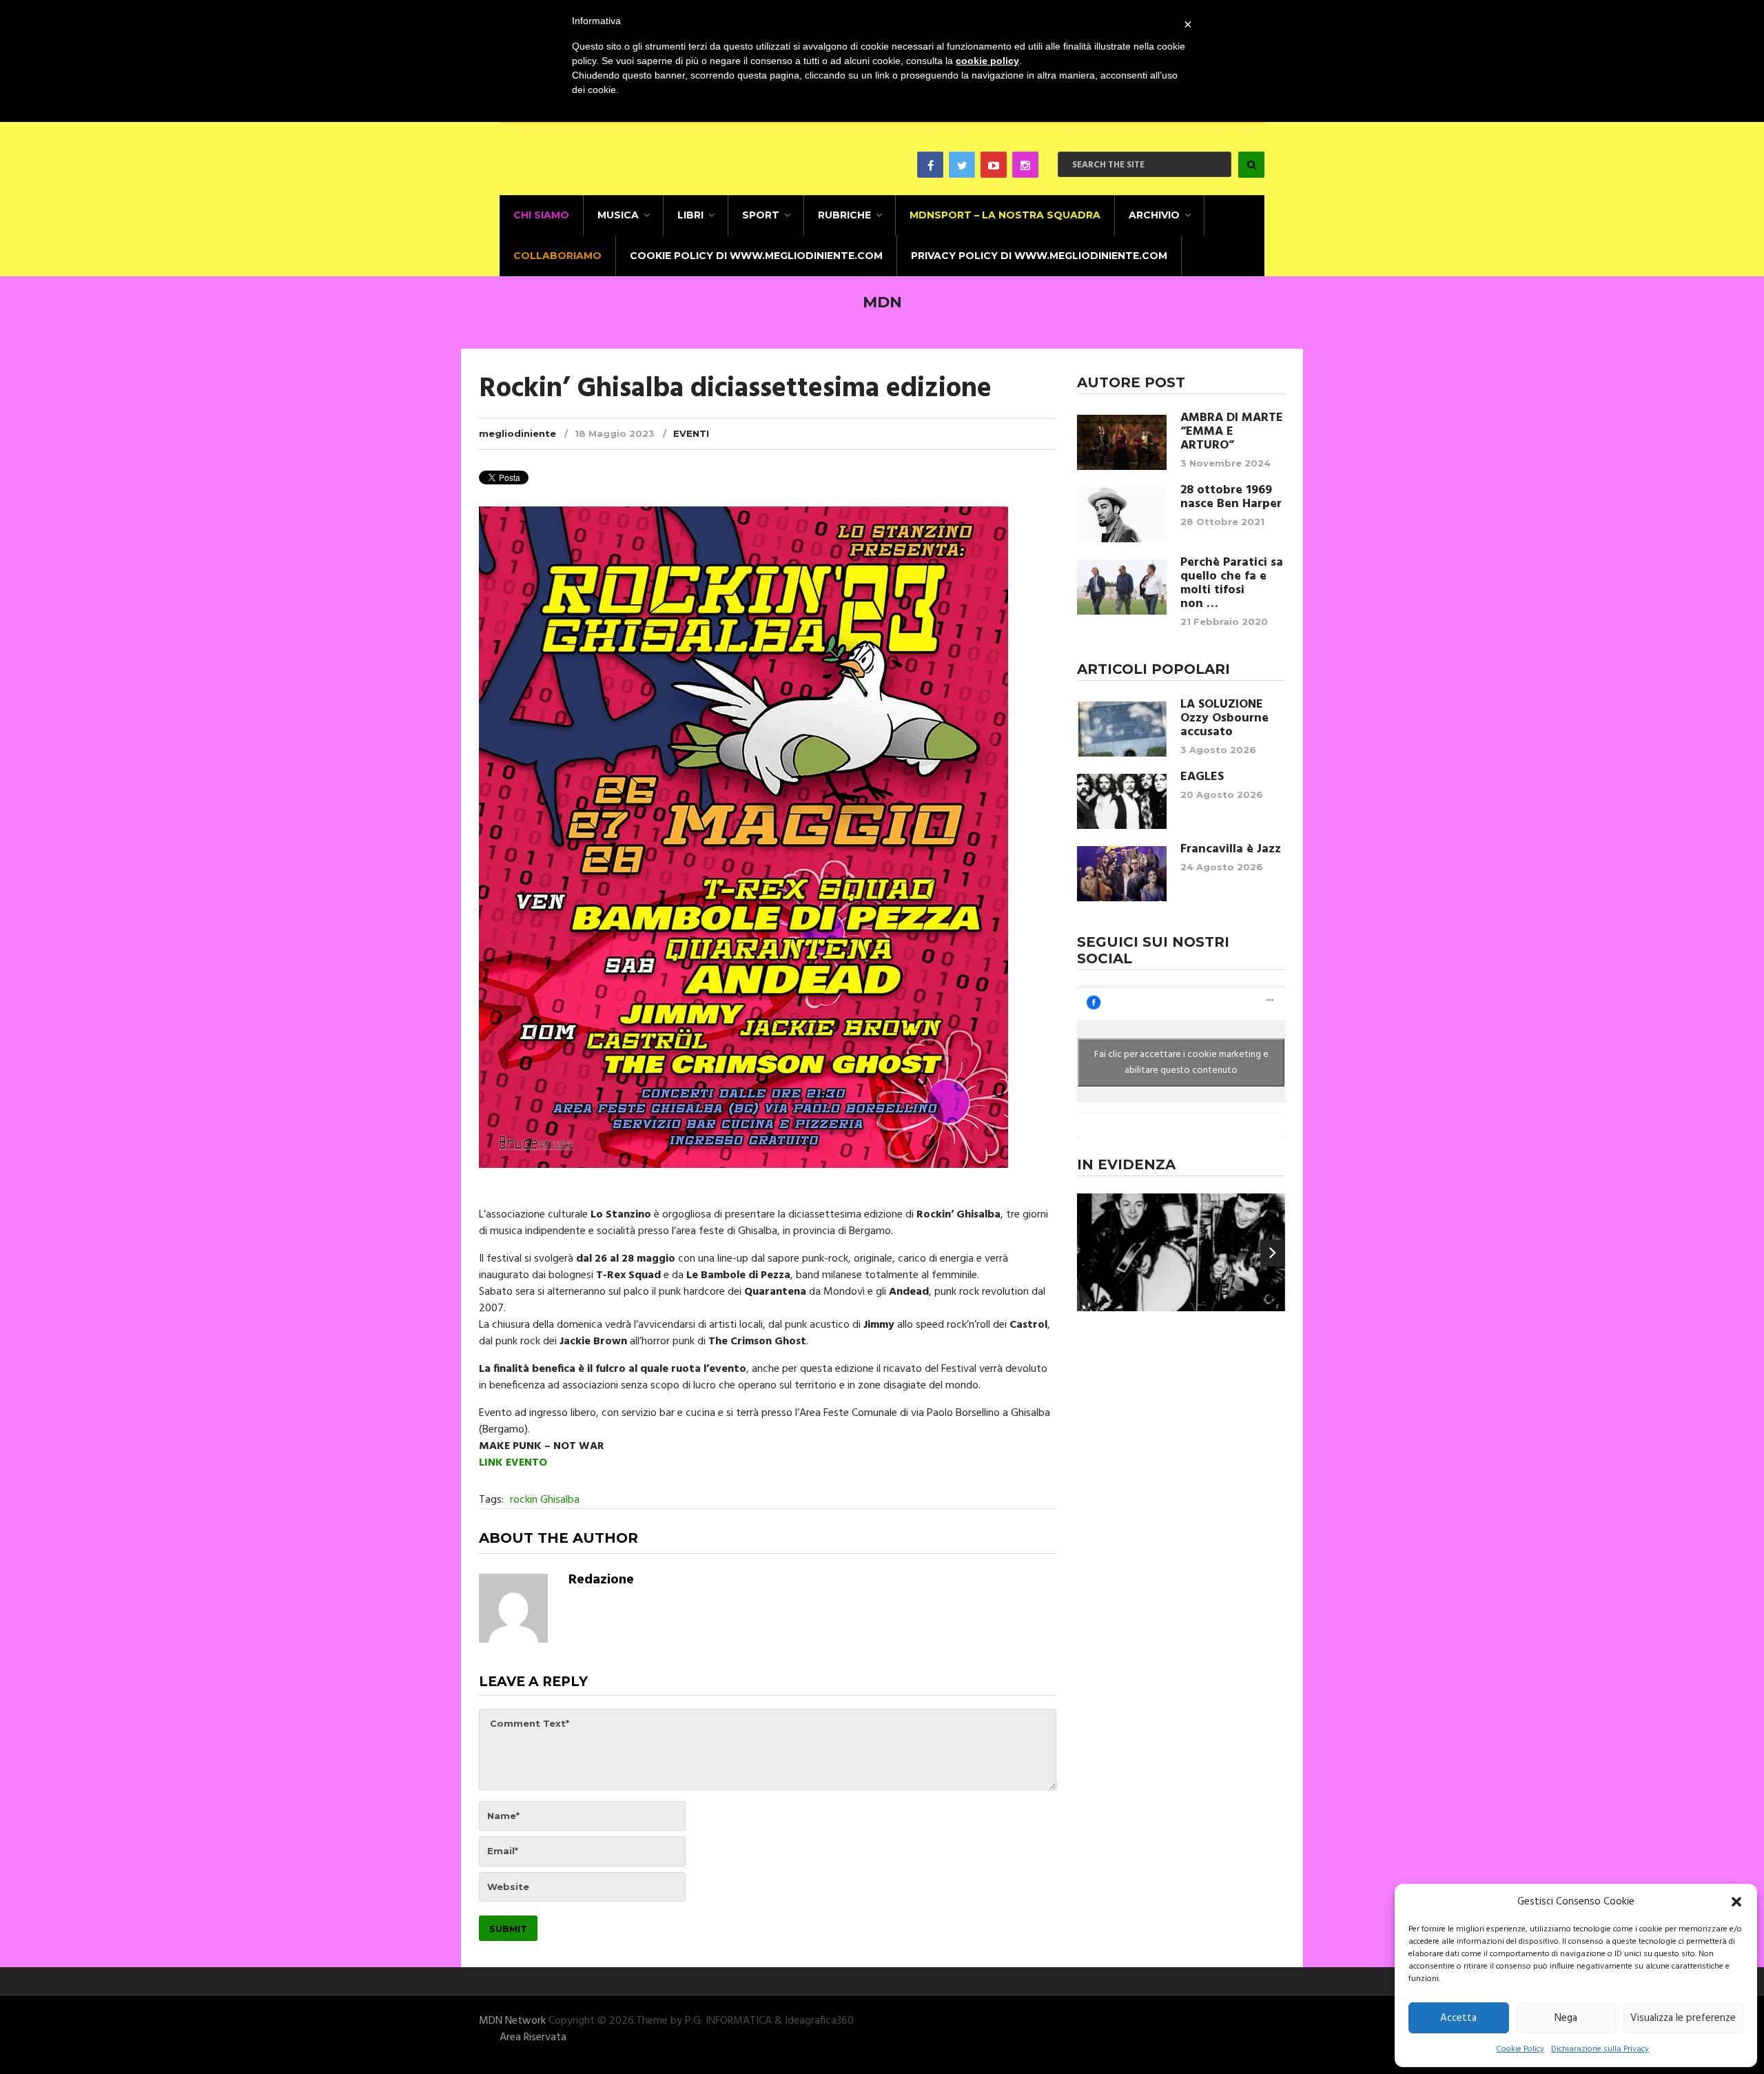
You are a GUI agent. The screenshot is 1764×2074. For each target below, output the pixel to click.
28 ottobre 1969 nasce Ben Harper (1231, 497)
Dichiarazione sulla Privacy (1600, 2049)
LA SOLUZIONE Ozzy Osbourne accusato (1224, 719)
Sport (761, 215)
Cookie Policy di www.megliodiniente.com (756, 256)
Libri (690, 215)
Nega (1566, 2018)
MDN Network (512, 2021)
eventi (691, 433)
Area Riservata (533, 2037)
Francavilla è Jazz (1231, 850)
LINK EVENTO (513, 1463)
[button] (1736, 1902)
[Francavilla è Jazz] (1122, 874)
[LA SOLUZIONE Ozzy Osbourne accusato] (1122, 729)
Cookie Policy (1520, 2049)
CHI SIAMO (541, 215)
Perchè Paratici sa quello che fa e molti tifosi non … (1232, 584)
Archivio (1154, 215)
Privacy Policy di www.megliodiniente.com (1039, 256)
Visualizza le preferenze (1683, 2018)
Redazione (601, 1580)
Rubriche (844, 215)
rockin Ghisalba (545, 1500)
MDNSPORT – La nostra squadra (1005, 215)
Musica (618, 215)
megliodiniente (517, 433)
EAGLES (1202, 777)
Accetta (1458, 2018)
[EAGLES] (1122, 801)
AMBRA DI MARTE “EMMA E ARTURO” (1232, 432)
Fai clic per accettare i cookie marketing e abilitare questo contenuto (1181, 1062)
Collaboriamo (557, 256)
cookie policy (987, 61)
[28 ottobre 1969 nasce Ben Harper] (1122, 515)
